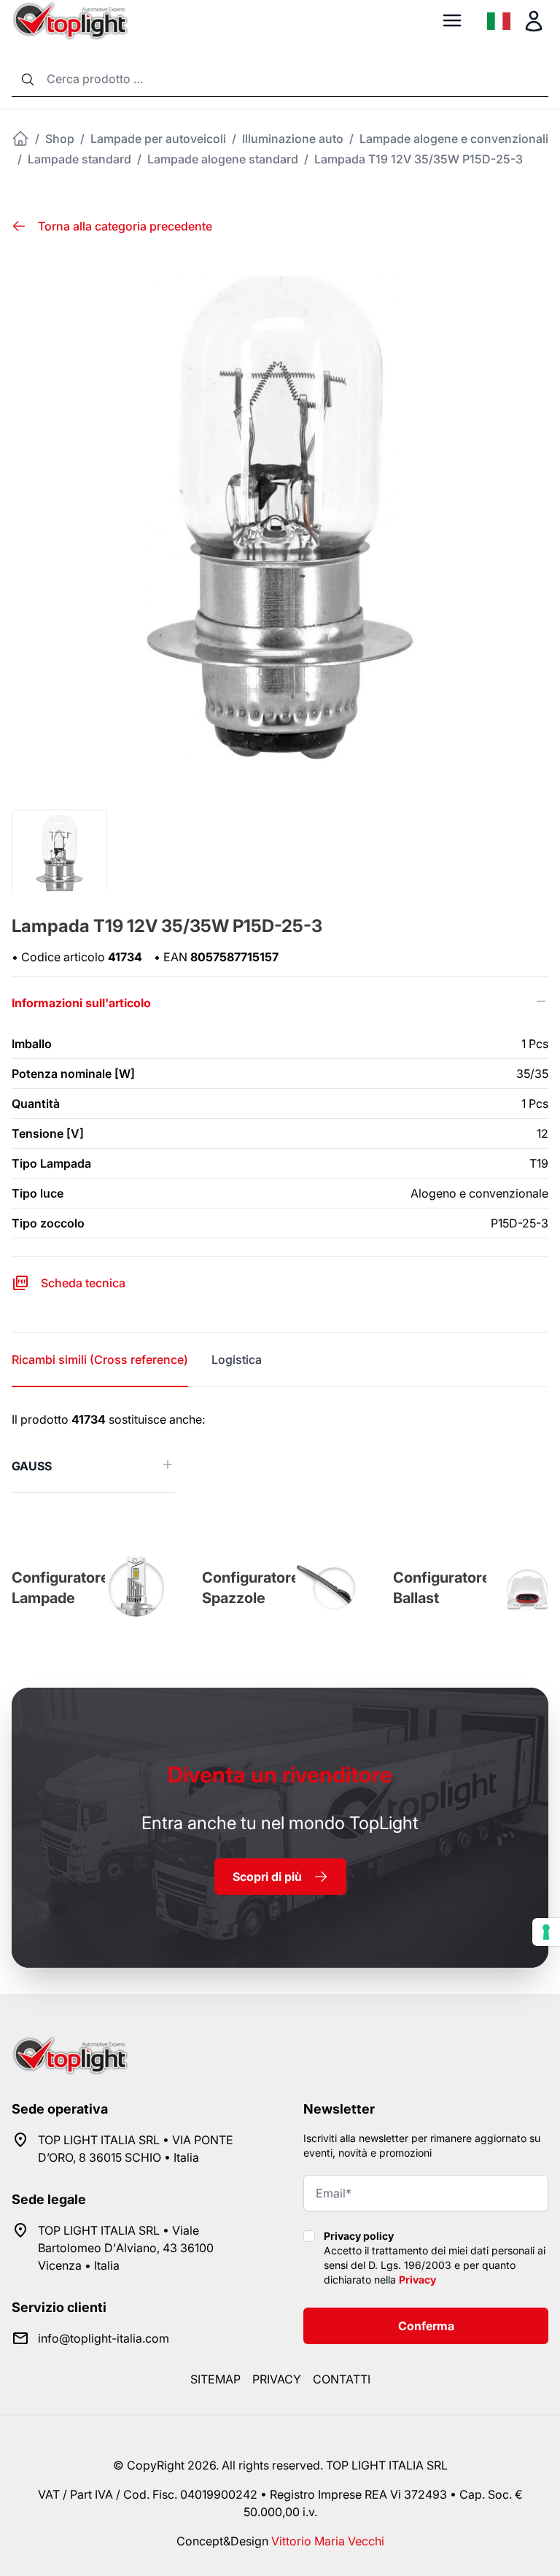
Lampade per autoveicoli (158, 139)
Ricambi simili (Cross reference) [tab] (100, 1359)
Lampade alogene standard (223, 159)
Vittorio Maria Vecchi (328, 2541)
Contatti (342, 2379)
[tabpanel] (280, 1452)
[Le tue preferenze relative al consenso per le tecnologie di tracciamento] (546, 1932)
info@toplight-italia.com (104, 2338)
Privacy (417, 2280)
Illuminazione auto (293, 139)
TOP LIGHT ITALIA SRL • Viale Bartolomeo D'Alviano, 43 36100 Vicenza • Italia (126, 2248)
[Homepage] (20, 139)
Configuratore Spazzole (251, 1588)
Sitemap (215, 2379)
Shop (60, 139)
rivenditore (280, 1774)
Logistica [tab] (237, 1359)
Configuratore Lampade (61, 1588)
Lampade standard (79, 159)
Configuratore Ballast (442, 1588)
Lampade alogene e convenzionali (454, 139)
